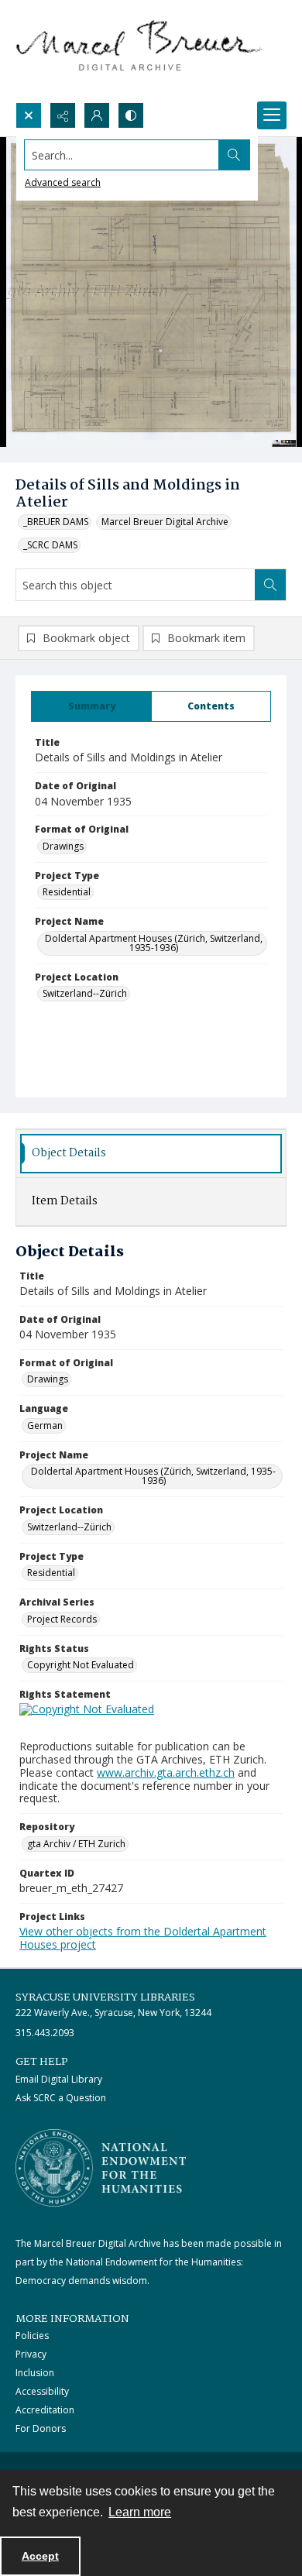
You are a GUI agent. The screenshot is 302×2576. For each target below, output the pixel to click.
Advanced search (63, 182)
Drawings (63, 846)
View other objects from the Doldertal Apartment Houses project (143, 1938)
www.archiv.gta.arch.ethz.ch (166, 1772)
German (45, 1425)
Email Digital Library (59, 2079)
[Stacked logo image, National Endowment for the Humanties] (101, 2168)
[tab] (91, 706)
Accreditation (45, 2410)
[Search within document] (270, 585)
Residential (67, 892)
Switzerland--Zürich (85, 993)
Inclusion (35, 2373)
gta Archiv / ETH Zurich (76, 1844)
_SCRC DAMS (50, 545)
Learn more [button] (140, 2512)
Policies (32, 2336)
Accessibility (42, 2391)
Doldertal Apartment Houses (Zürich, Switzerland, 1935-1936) (154, 943)
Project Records (62, 1619)
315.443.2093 (45, 2033)
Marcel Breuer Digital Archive (165, 522)
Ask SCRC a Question (61, 2098)
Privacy (31, 2354)
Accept (40, 2556)
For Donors (41, 2428)
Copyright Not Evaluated (81, 1665)
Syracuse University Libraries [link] (105, 1997)
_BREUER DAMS (56, 522)
